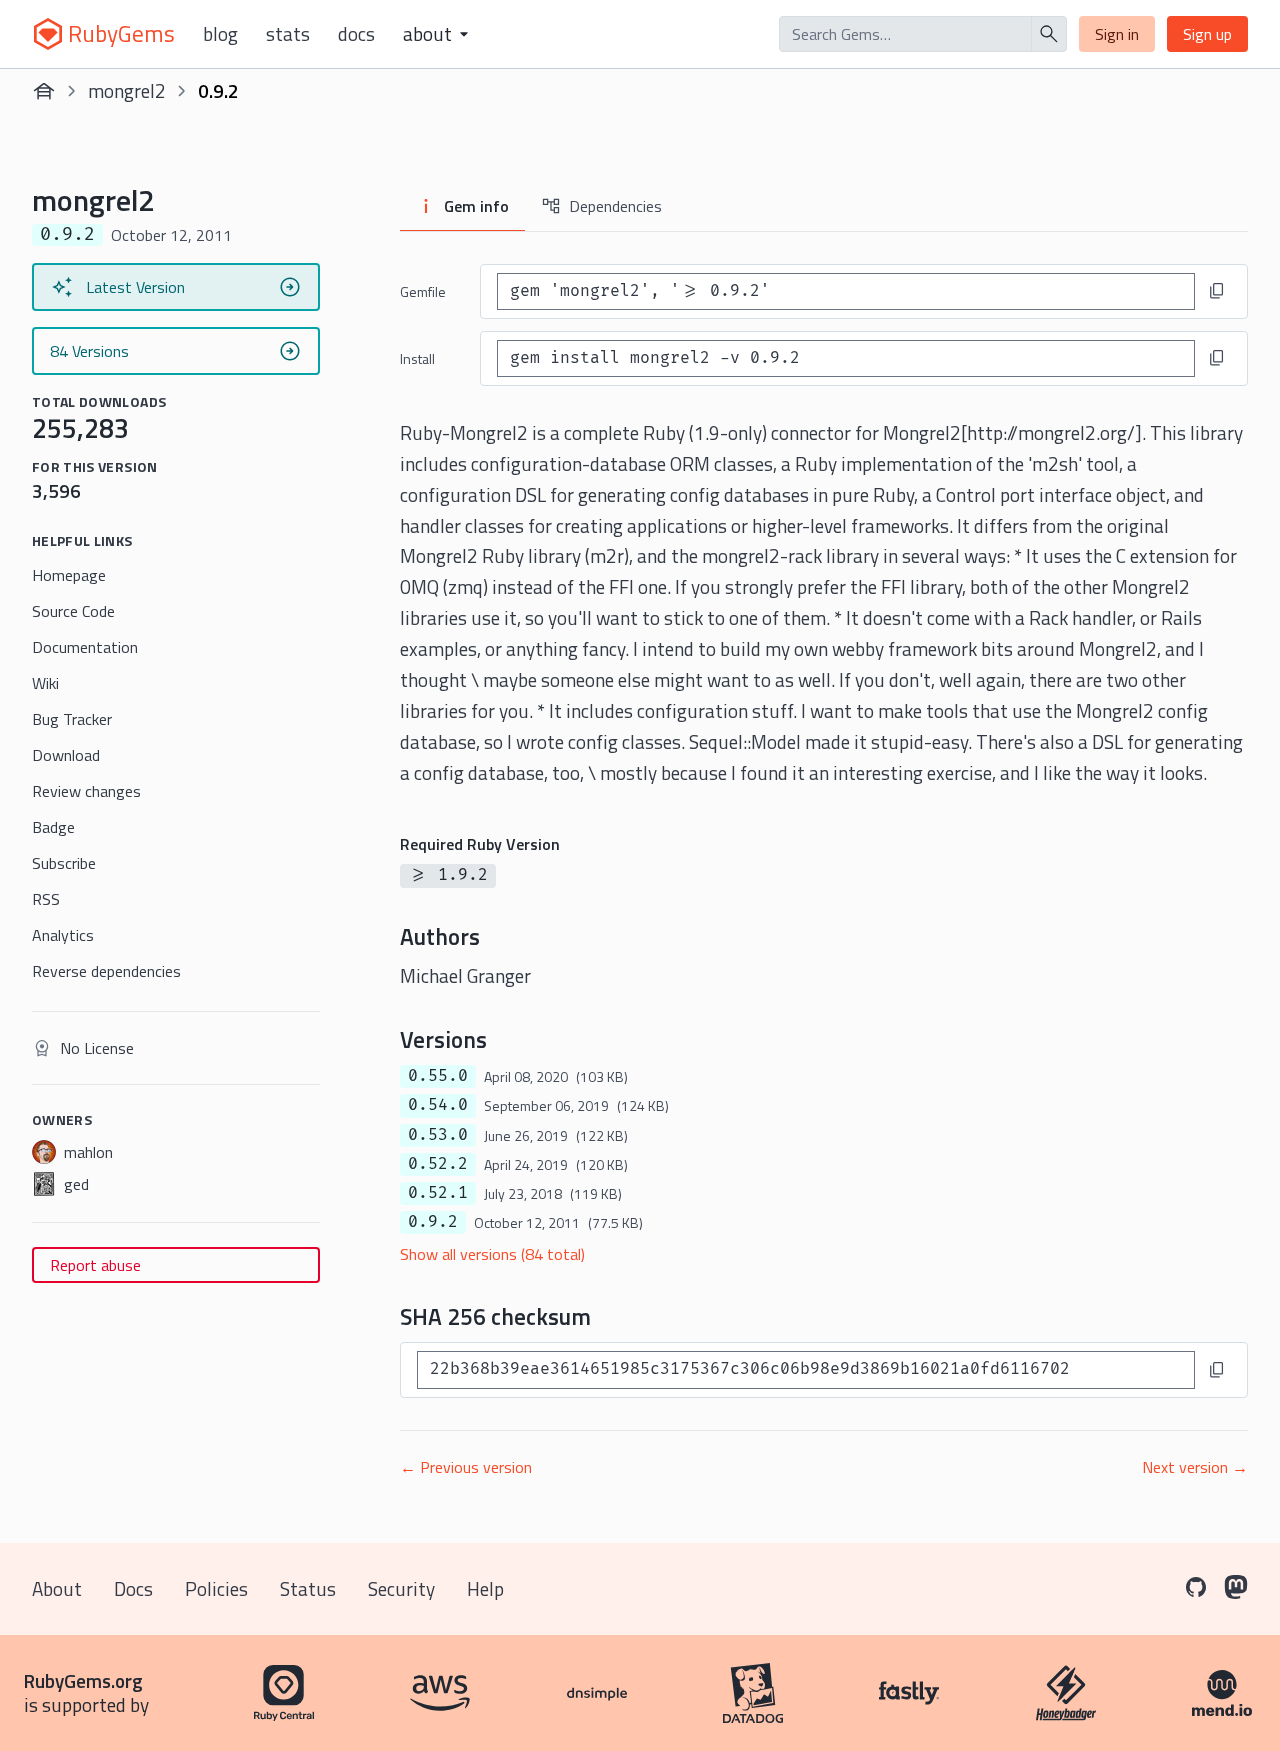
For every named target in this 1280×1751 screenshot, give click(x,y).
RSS (46, 899)
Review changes (86, 791)
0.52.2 (438, 1164)
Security (401, 1588)
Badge (53, 827)
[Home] (44, 91)
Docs (356, 34)
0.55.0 (438, 1076)
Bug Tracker (72, 719)
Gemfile (423, 291)
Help (485, 1588)
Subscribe (64, 863)
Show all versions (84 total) (492, 1254)
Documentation (85, 647)
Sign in (1117, 34)
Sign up (1207, 34)
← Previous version (466, 1467)
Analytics (63, 935)
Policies (216, 1588)
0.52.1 (438, 1193)
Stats (288, 34)
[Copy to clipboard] (1217, 291)
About (57, 1588)
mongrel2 (127, 90)
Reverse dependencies (106, 971)
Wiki (45, 683)
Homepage (69, 575)
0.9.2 (433, 1222)
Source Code (73, 611)
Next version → (1195, 1467)
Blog (220, 34)
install (417, 358)
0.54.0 (438, 1105)
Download (66, 755)
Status (308, 1588)
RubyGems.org (83, 1680)
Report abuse (95, 1265)
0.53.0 (438, 1135)
